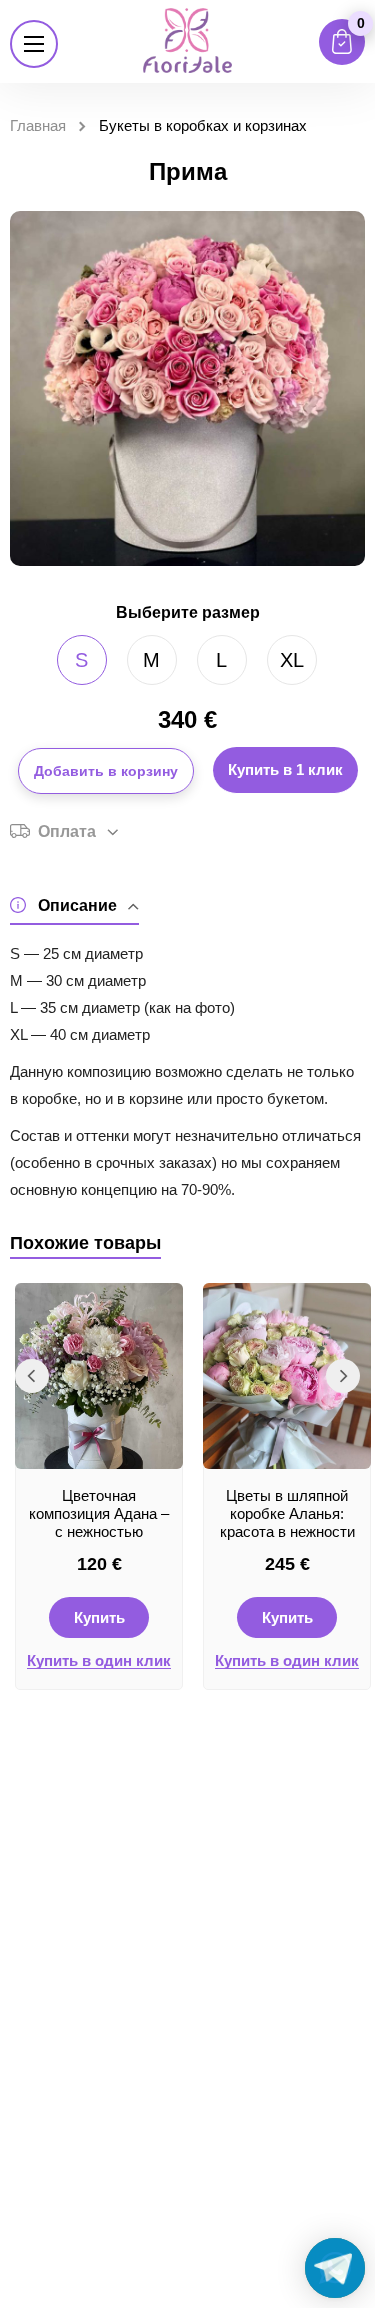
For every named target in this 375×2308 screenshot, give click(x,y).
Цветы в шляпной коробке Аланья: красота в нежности (287, 1513)
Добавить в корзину (106, 771)
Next (343, 1376)
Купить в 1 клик (285, 769)
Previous (32, 1376)
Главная (38, 125)
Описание (77, 905)
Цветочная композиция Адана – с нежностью (99, 1513)
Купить (99, 1617)
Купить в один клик (99, 1661)
